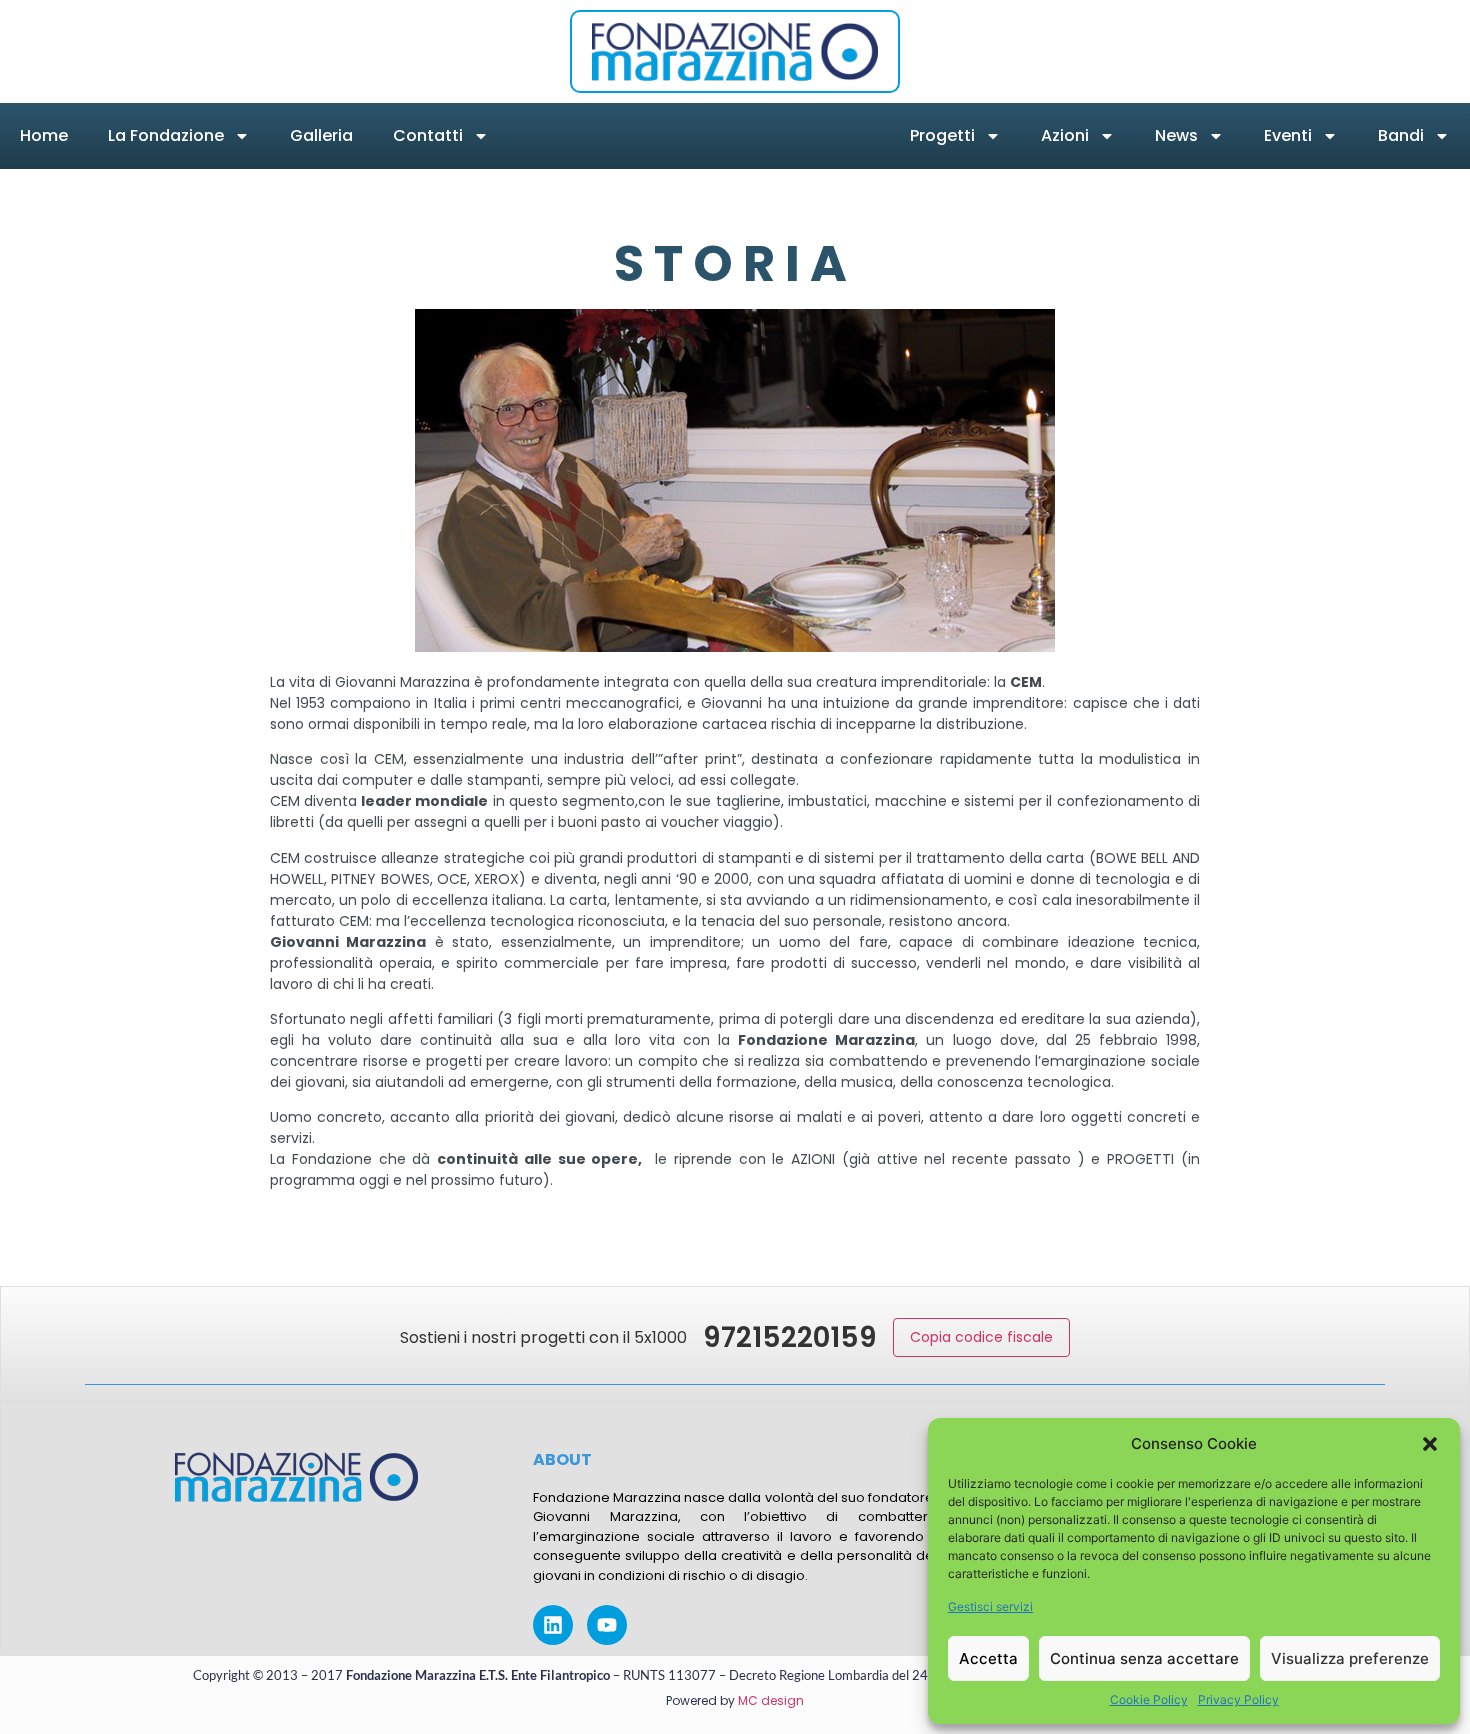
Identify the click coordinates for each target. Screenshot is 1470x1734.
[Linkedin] (553, 1625)
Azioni (1065, 135)
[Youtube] (607, 1625)
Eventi (1288, 135)
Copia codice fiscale (981, 1337)
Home (44, 135)
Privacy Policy (1238, 1699)
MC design (771, 1700)
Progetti (942, 135)
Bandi (1401, 135)
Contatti (428, 135)
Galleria (321, 135)
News (1176, 135)
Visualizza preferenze (1350, 1658)
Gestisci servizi (990, 1606)
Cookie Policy (1149, 1699)
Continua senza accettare (1144, 1658)
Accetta (988, 1658)
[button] (1430, 1444)
